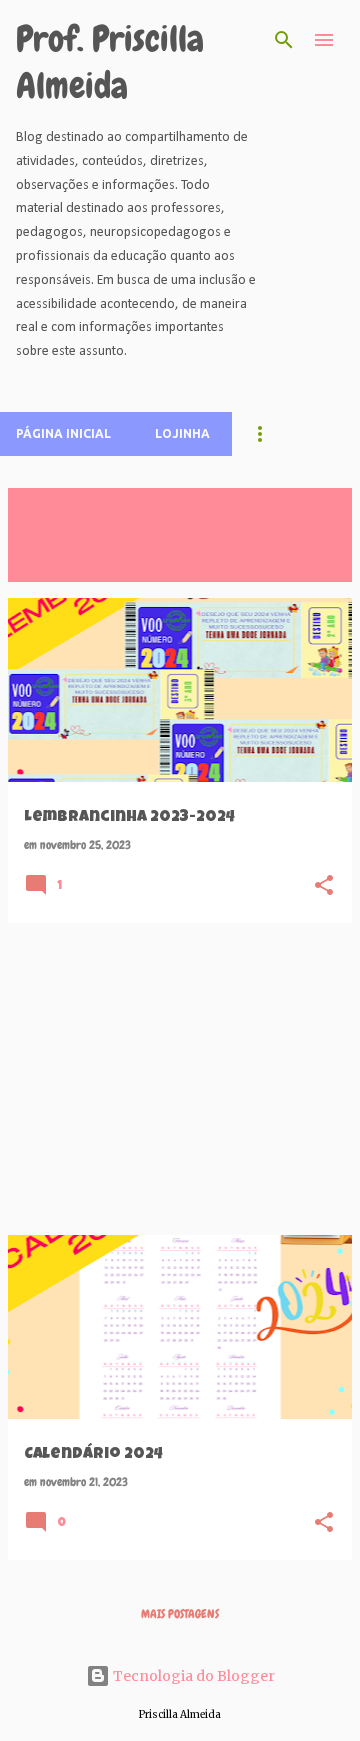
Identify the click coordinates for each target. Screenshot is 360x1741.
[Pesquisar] (284, 40)
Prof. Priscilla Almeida (110, 62)
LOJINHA (182, 433)
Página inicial (63, 433)
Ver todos (48, 562)
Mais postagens (180, 1614)
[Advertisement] (180, 1079)
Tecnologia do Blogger (192, 1676)
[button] (324, 886)
